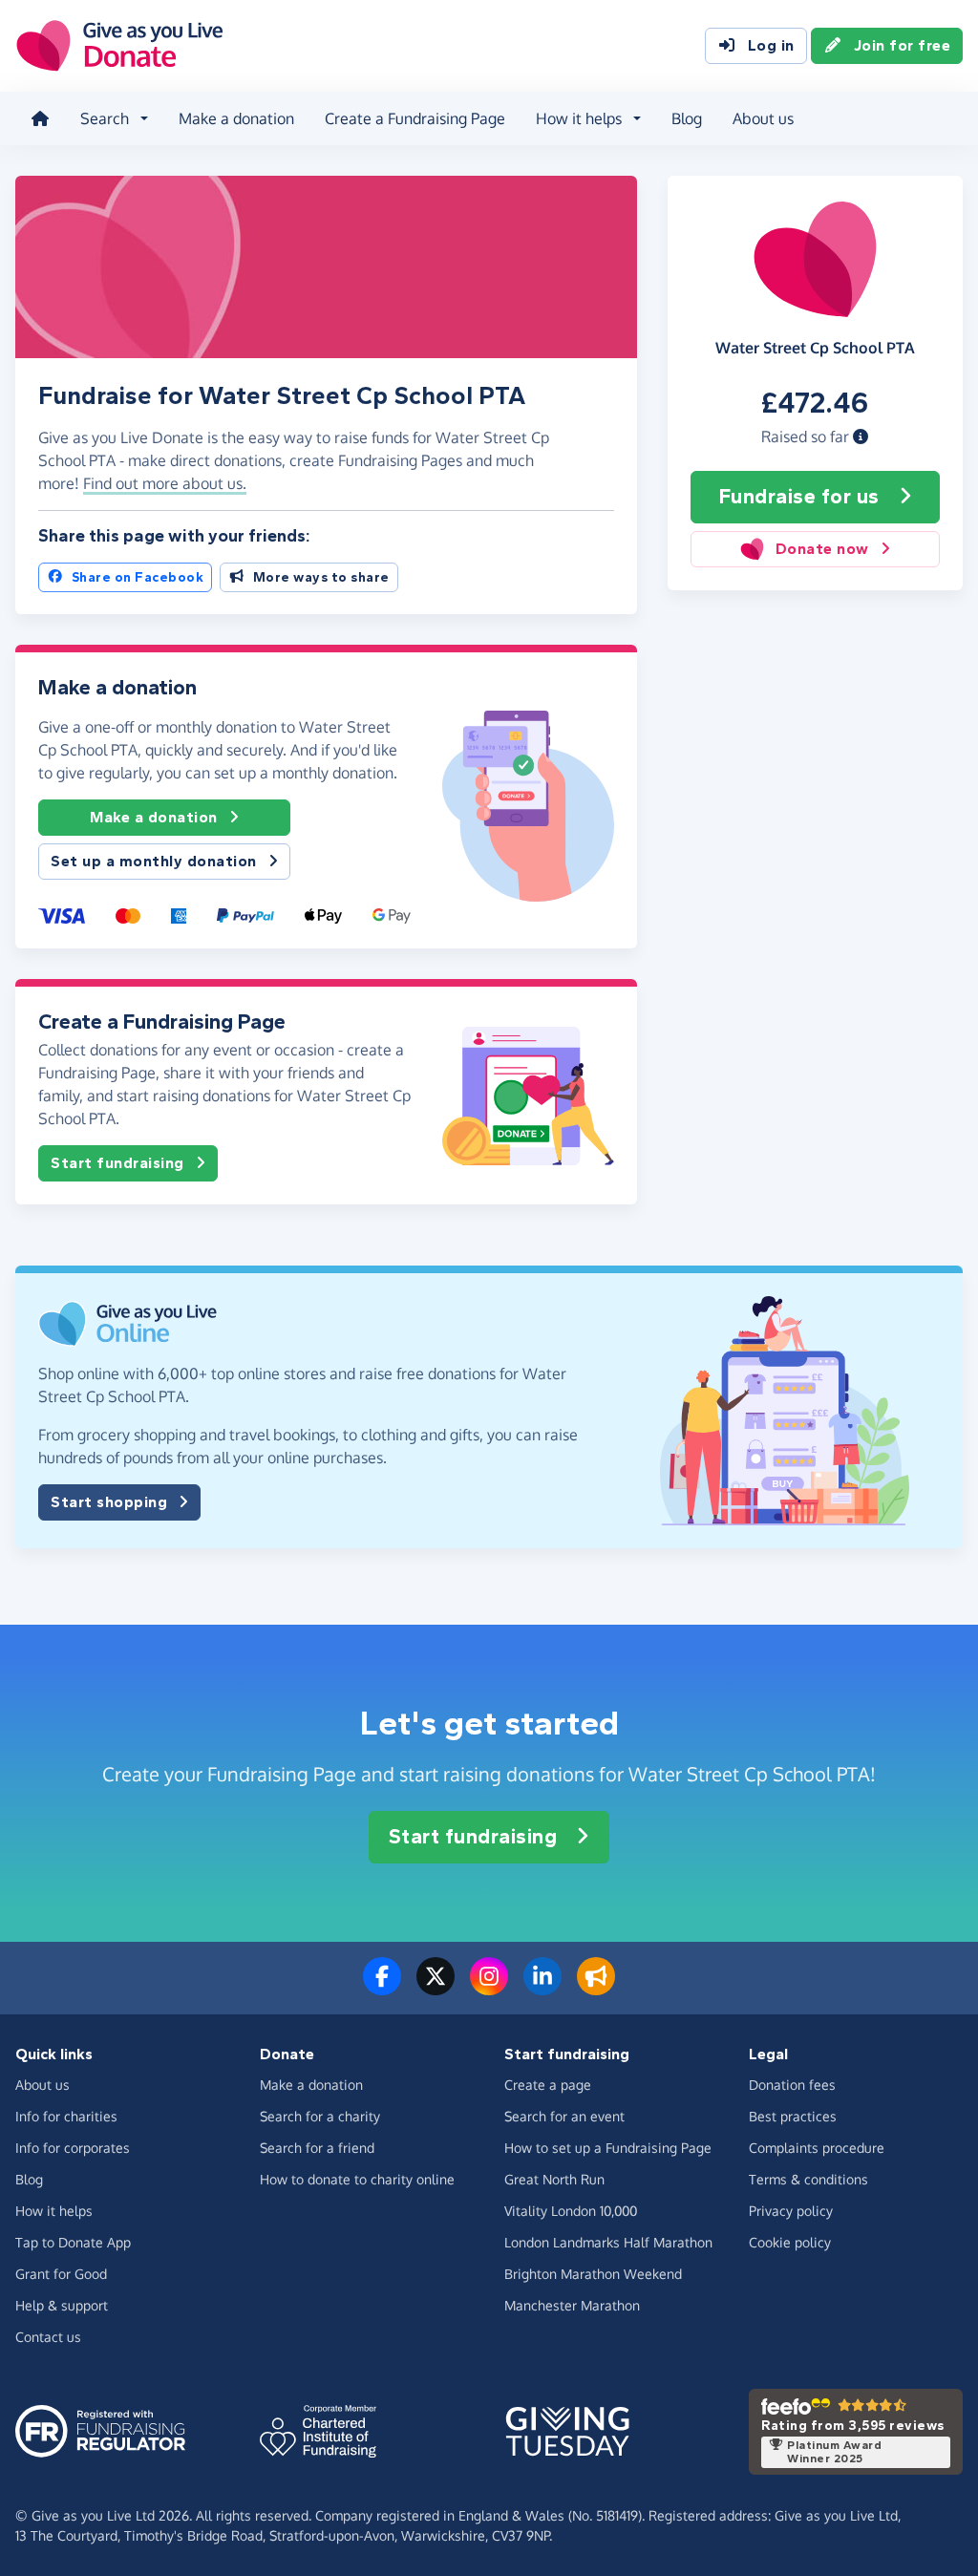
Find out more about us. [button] (165, 483)
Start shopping (109, 1502)
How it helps (54, 2211)
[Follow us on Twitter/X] (436, 1988)
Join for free (903, 45)
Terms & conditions (808, 2179)
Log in (771, 45)
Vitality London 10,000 (571, 2211)
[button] (861, 436)
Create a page (548, 2085)
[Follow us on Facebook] (382, 1988)
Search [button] (105, 118)
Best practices (793, 2116)
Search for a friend (317, 2148)
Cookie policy (790, 2242)
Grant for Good (61, 2274)
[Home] (40, 118)
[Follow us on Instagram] (489, 1988)
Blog (687, 118)
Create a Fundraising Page (415, 118)
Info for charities (66, 2116)
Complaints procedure (817, 2148)
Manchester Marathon (572, 2305)
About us (763, 118)
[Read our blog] (596, 1988)
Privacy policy (791, 2211)
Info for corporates (73, 2148)
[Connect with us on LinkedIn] (542, 1988)
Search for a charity (320, 2116)
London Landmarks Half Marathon (608, 2242)
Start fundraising (117, 1163)
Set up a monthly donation (154, 861)
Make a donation (236, 118)
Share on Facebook (138, 577)
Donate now (822, 549)
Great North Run (554, 2179)
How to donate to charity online (357, 2179)
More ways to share (321, 577)
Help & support (62, 2305)
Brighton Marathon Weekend (593, 2274)
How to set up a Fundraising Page (608, 2148)
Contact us (48, 2337)
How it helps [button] (579, 118)
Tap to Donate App (73, 2242)
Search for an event (564, 2116)
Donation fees (792, 2085)
